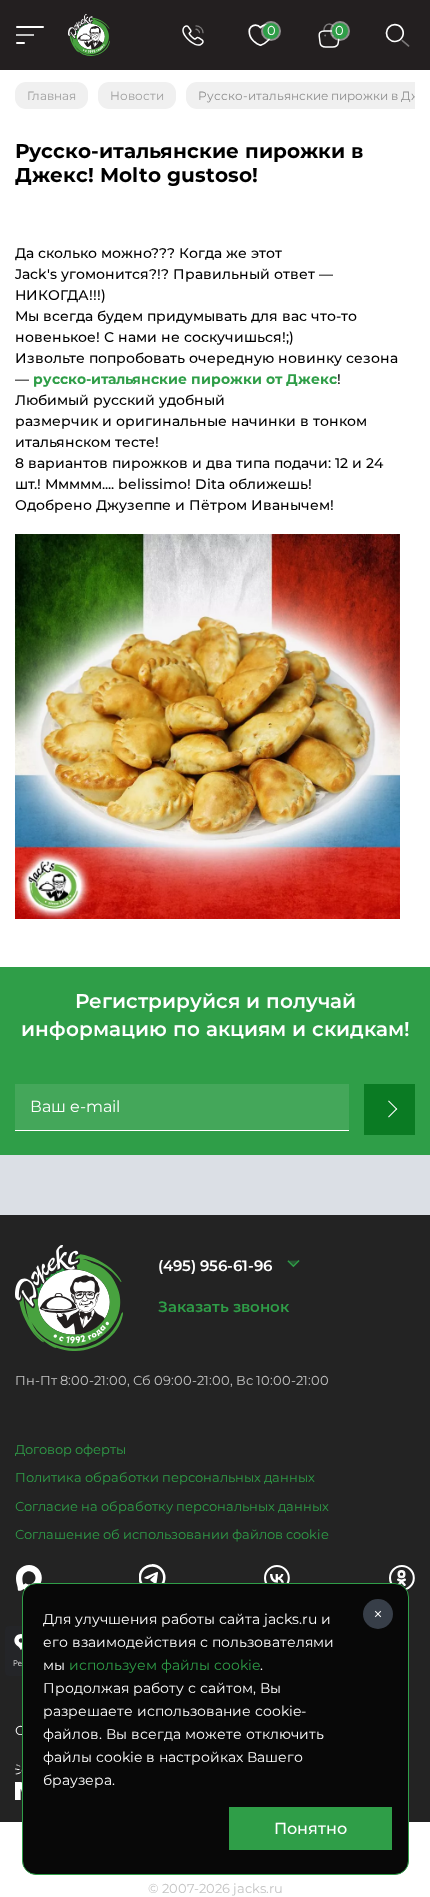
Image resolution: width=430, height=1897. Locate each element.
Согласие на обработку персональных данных (172, 1506)
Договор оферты (70, 1449)
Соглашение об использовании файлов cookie (172, 1534)
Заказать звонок (223, 1306)
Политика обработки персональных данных (165, 1477)
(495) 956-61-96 (215, 1265)
